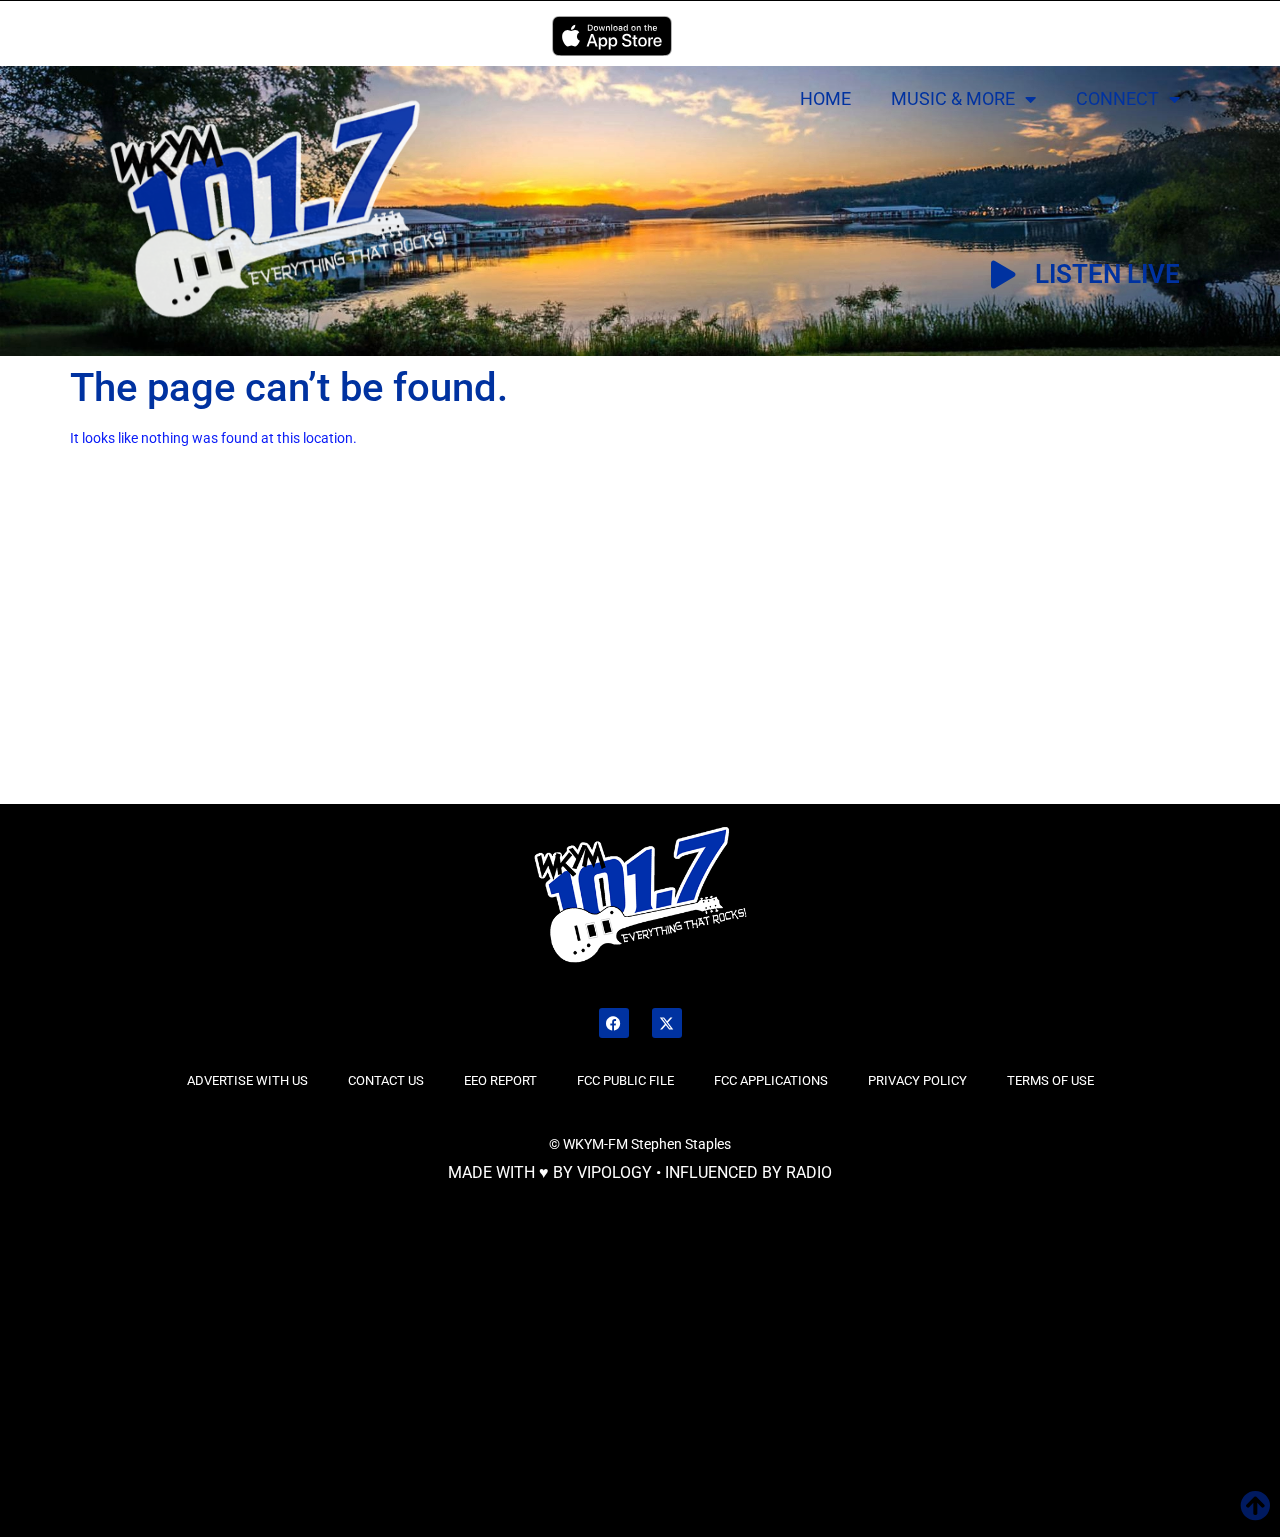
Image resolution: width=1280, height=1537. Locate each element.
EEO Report (500, 1080)
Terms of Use (1050, 1080)
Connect (1117, 98)
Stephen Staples (681, 1144)
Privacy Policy (917, 1080)
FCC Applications (771, 1080)
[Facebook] (614, 1023)
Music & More (953, 98)
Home (825, 98)
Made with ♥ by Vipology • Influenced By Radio (640, 1172)
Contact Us (386, 1080)
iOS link (612, 36)
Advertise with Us (247, 1080)
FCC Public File (625, 1080)
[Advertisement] (220, 653)
